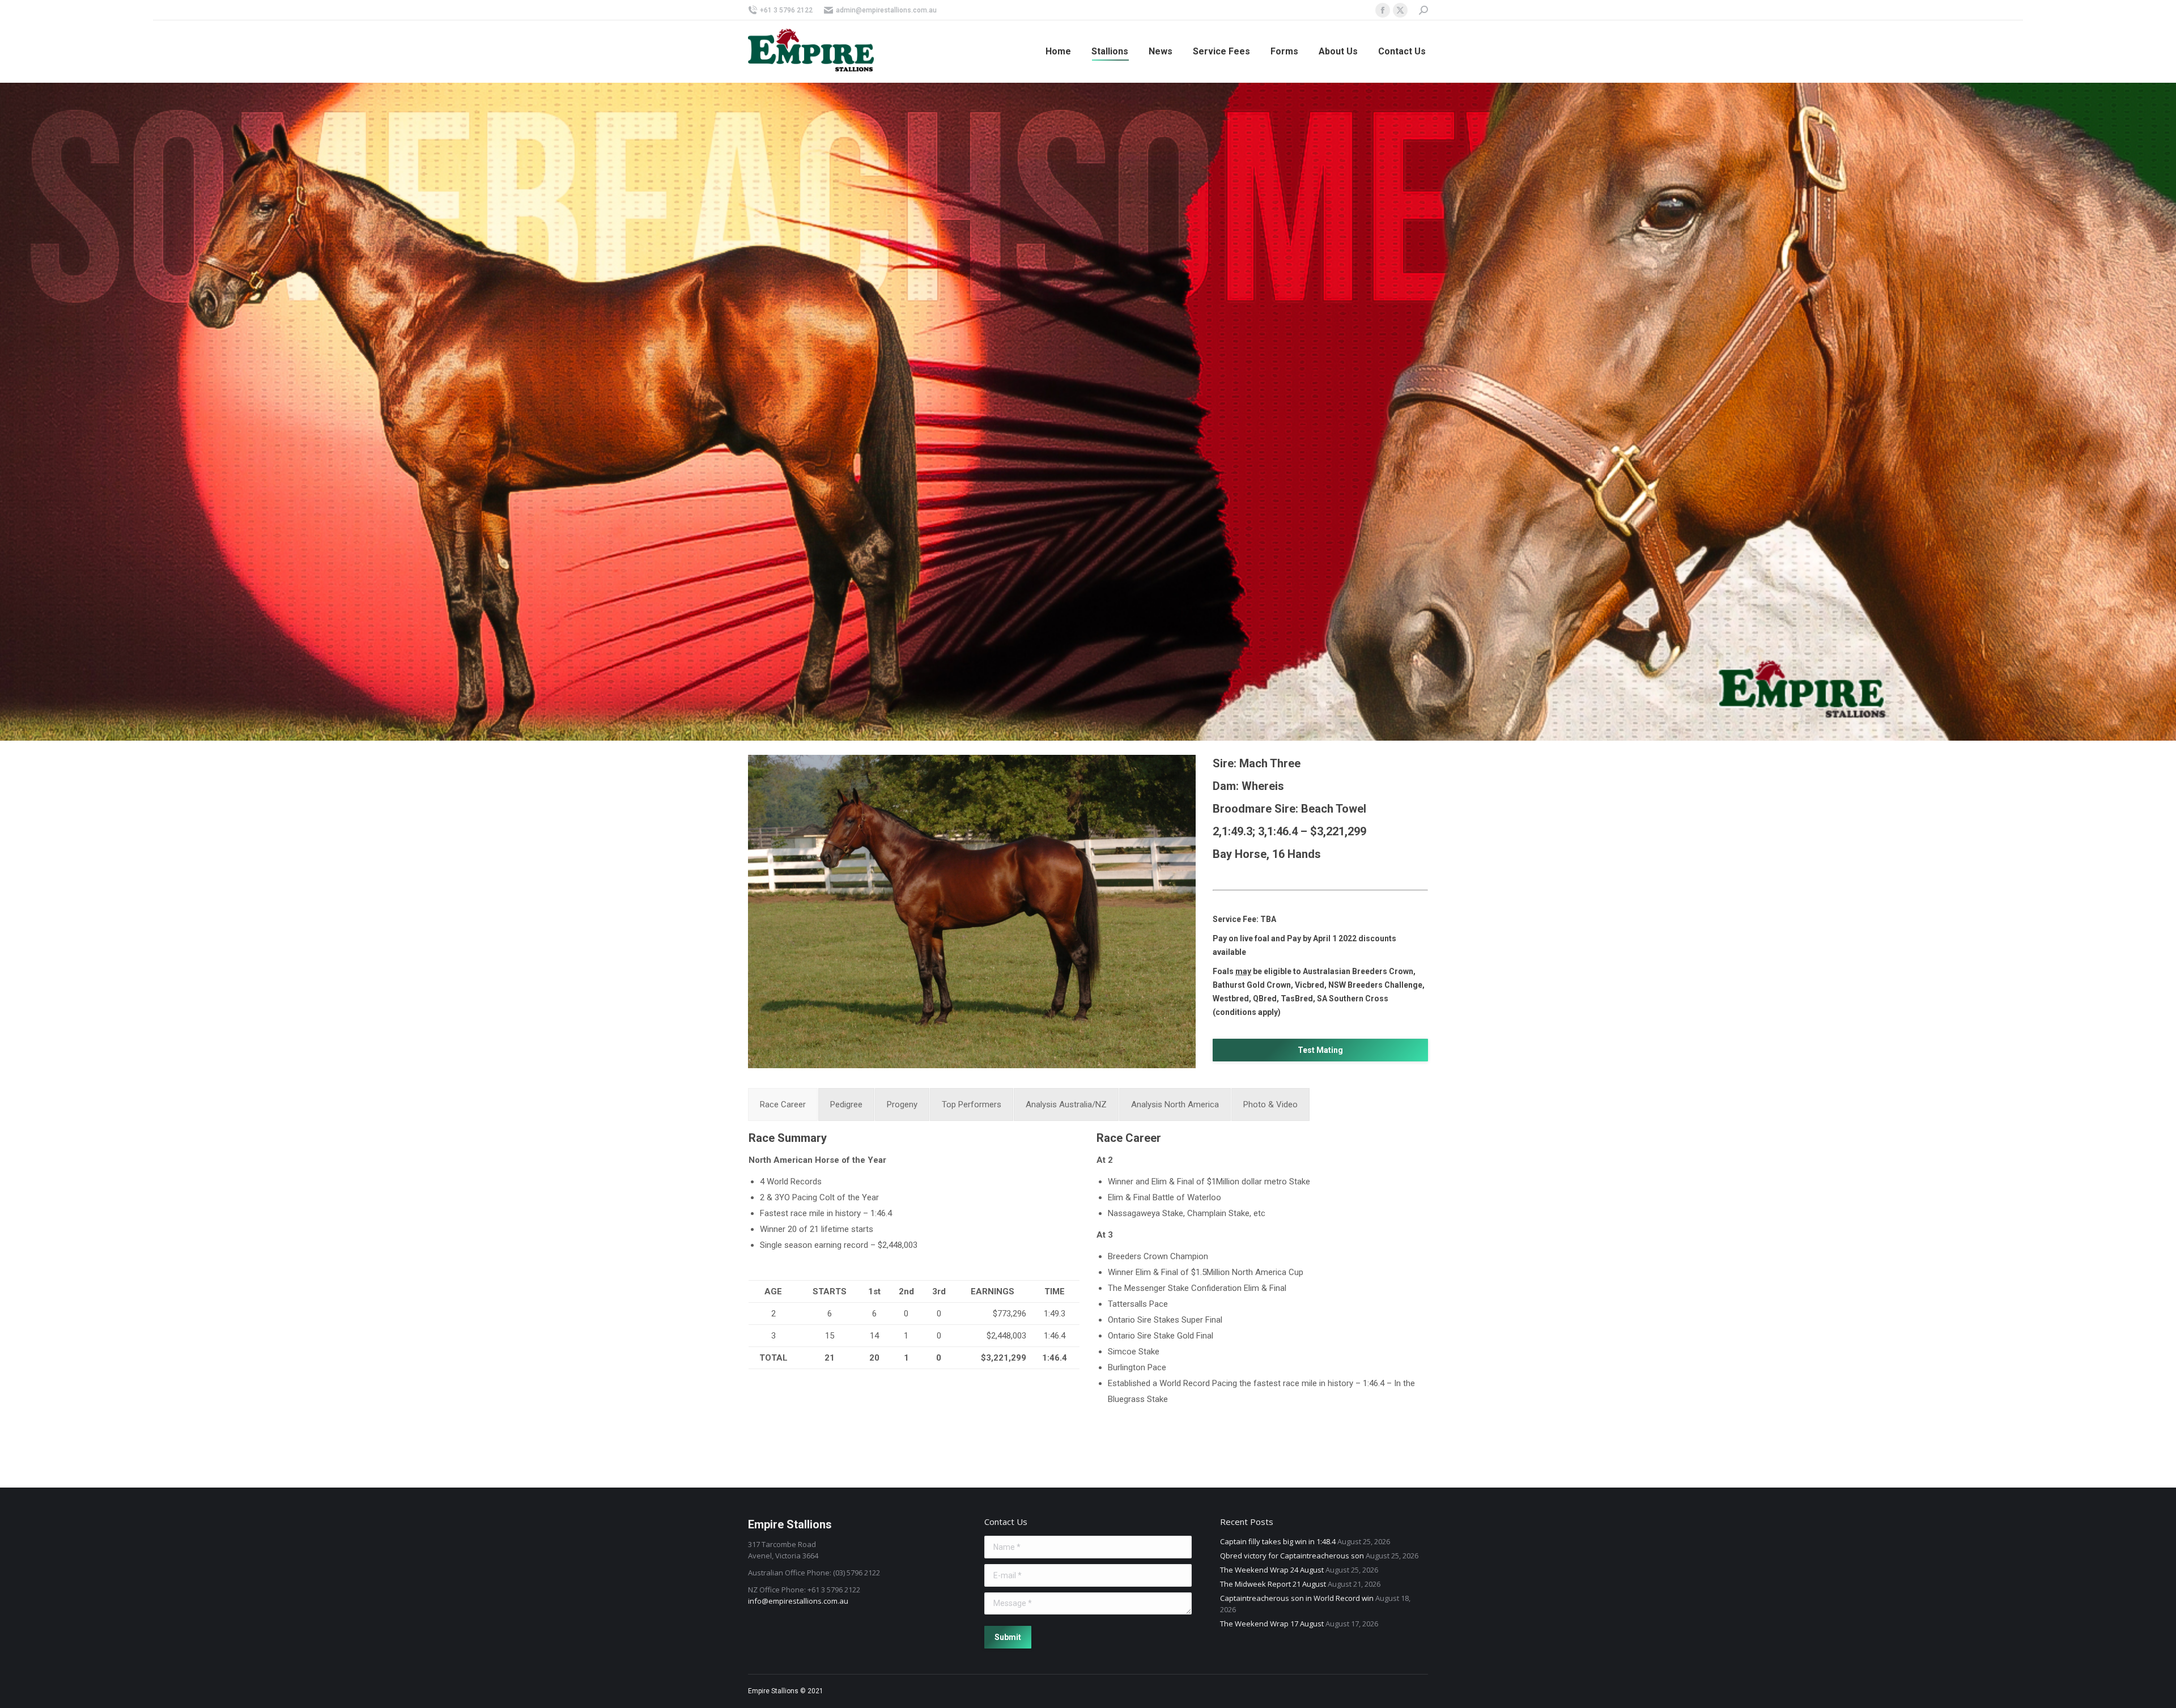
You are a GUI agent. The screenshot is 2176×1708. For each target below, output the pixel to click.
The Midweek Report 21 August (1273, 1584)
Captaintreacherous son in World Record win (1297, 1598)
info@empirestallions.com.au (798, 1601)
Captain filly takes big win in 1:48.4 (1278, 1541)
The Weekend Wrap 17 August (1272, 1624)
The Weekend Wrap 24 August (1272, 1570)
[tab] (783, 1104)
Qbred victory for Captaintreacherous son (1292, 1556)
